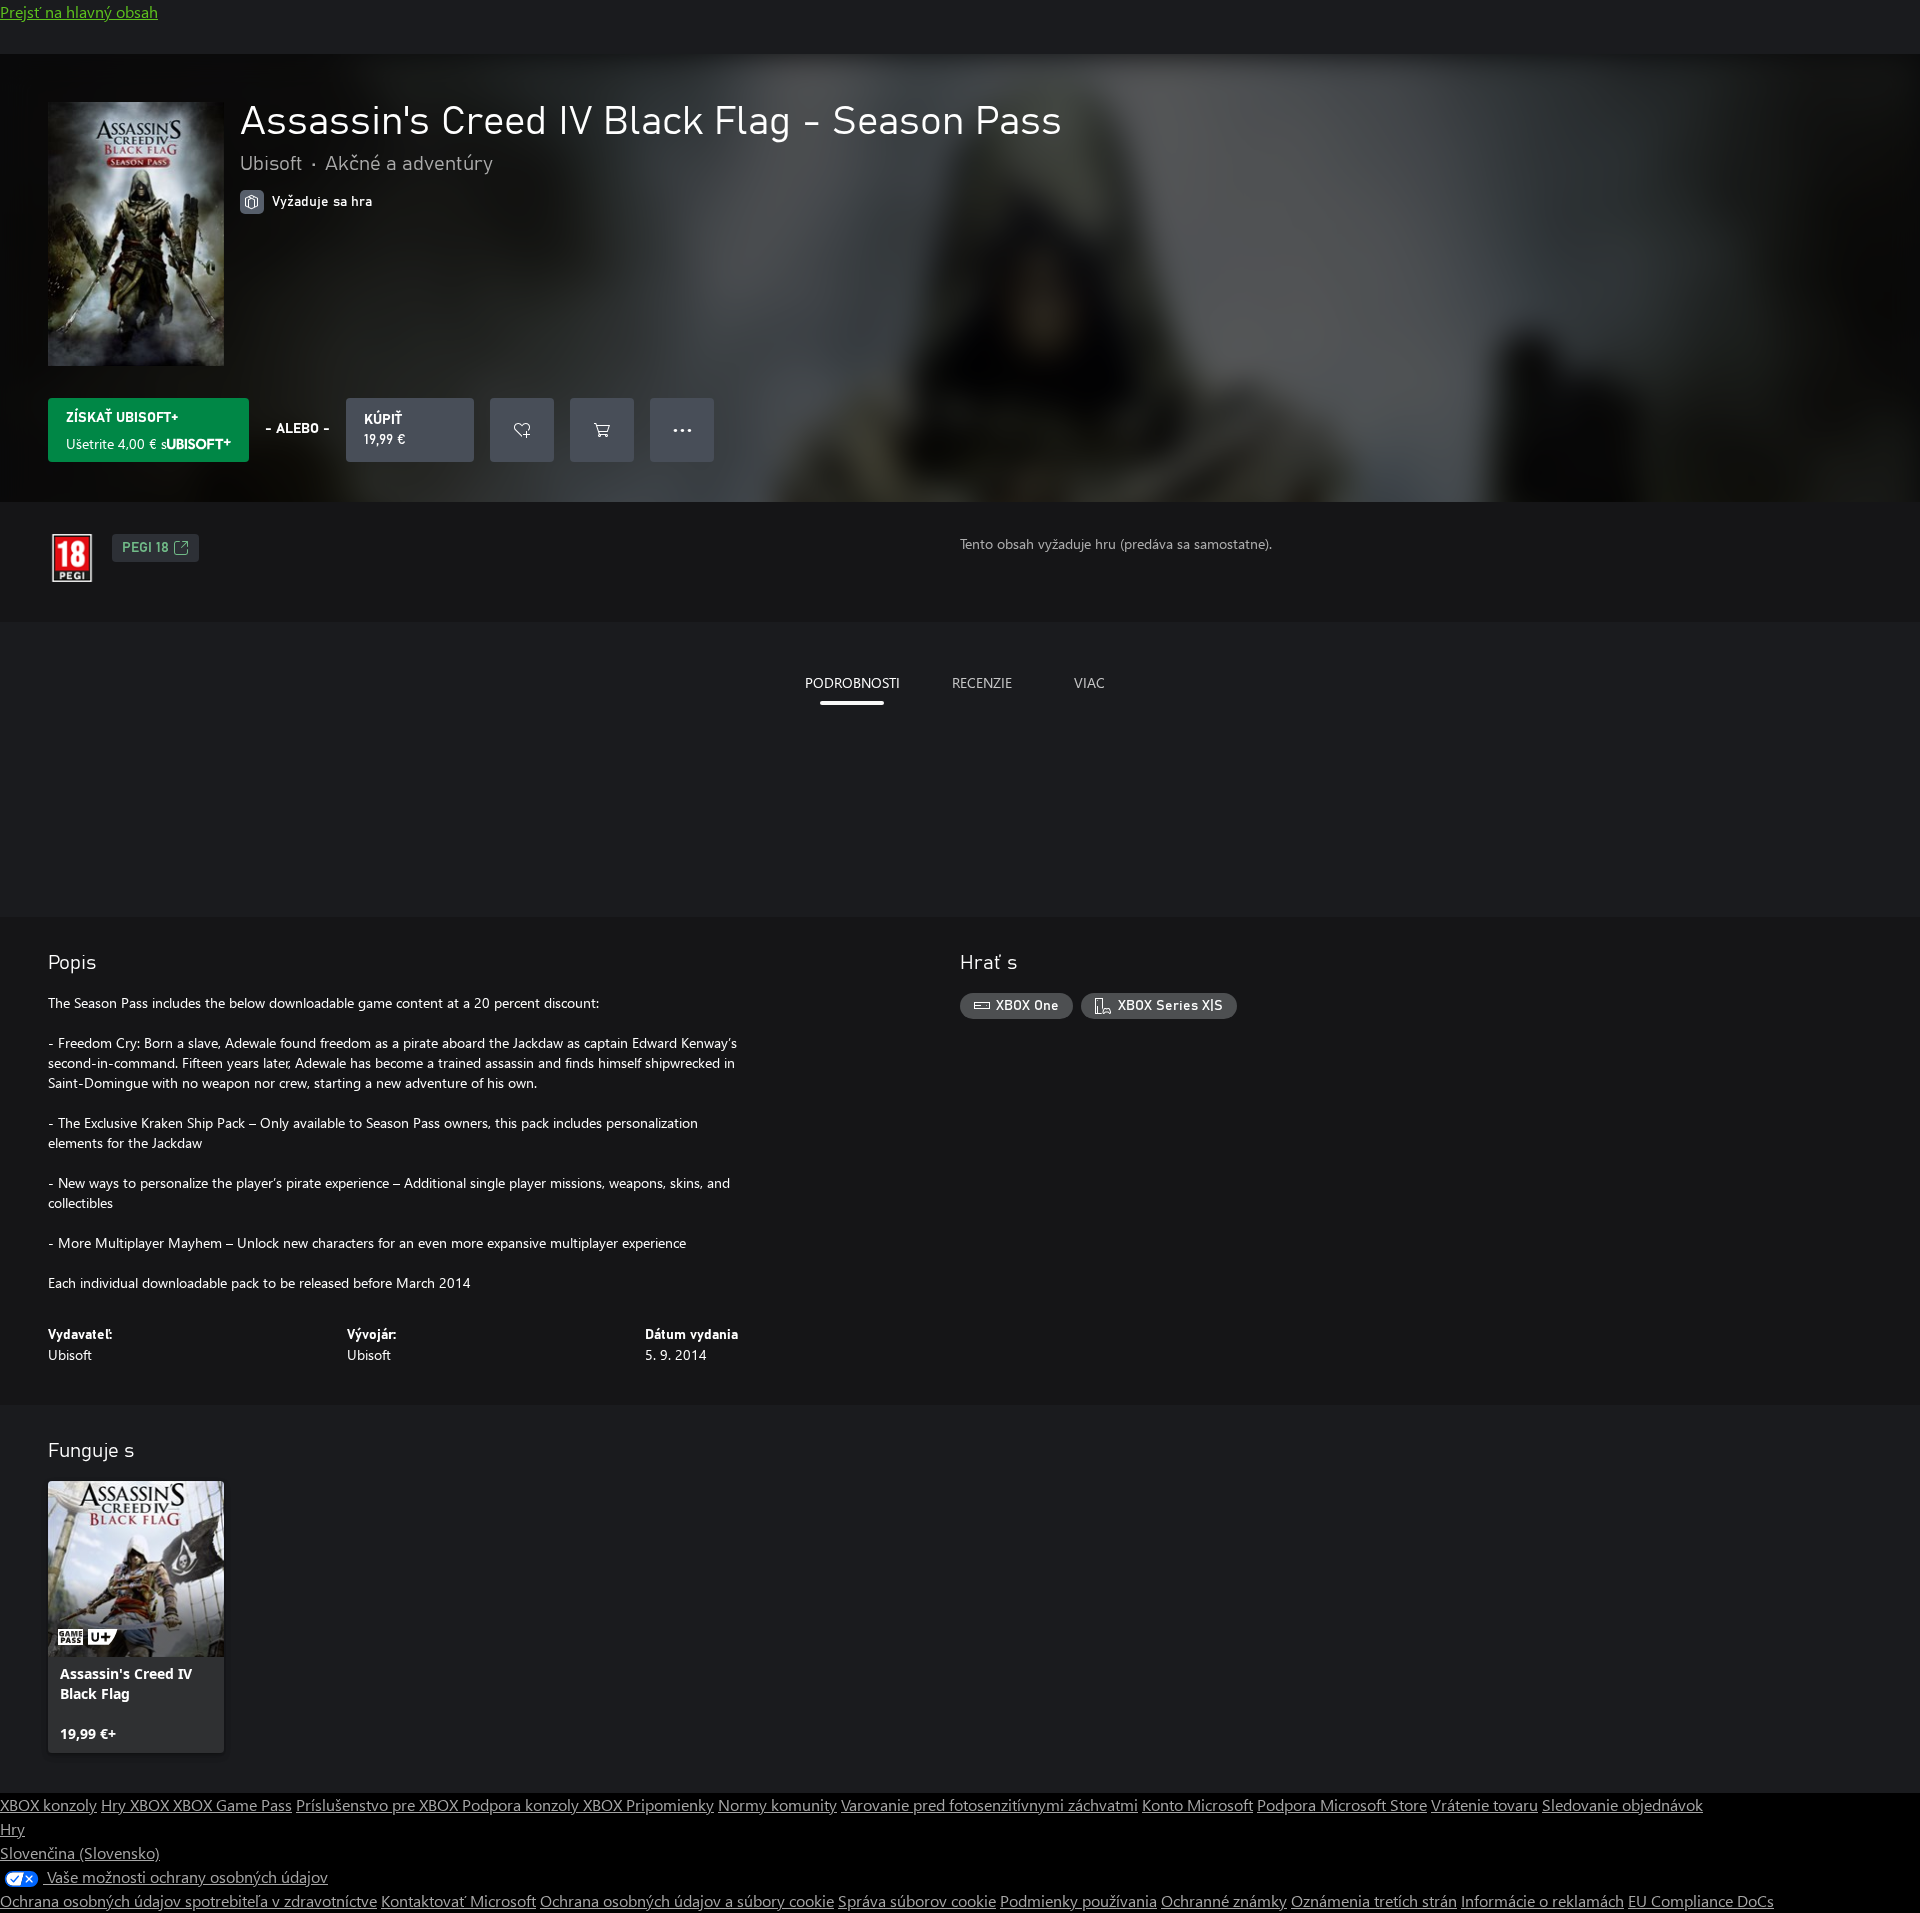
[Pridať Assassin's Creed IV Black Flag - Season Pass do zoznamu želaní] (522, 430)
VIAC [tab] (1089, 682)
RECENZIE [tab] (982, 682)
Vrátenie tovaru (1484, 1804)
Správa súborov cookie (917, 1900)
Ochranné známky (1224, 1900)
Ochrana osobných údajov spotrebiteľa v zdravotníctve (188, 1900)
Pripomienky (670, 1804)
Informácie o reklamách (1542, 1900)
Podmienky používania (1078, 1900)
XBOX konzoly (48, 1804)
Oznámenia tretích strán (1374, 1900)
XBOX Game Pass (232, 1804)
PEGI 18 (145, 548)
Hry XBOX (137, 1804)
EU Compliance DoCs (1701, 1900)
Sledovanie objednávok (1622, 1804)
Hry (12, 1828)
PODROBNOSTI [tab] (852, 682)
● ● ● (682, 429)
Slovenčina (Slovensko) (80, 1852)
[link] (136, 1617)
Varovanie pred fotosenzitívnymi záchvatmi (989, 1804)
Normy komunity (777, 1804)
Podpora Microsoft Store (1342, 1804)
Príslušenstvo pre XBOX (379, 1804)
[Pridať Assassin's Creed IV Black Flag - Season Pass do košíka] (602, 430)
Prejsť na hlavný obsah (79, 11)
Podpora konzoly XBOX (544, 1804)
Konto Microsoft (1197, 1804)
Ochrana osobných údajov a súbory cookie (687, 1900)
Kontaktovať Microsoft (458, 1900)
